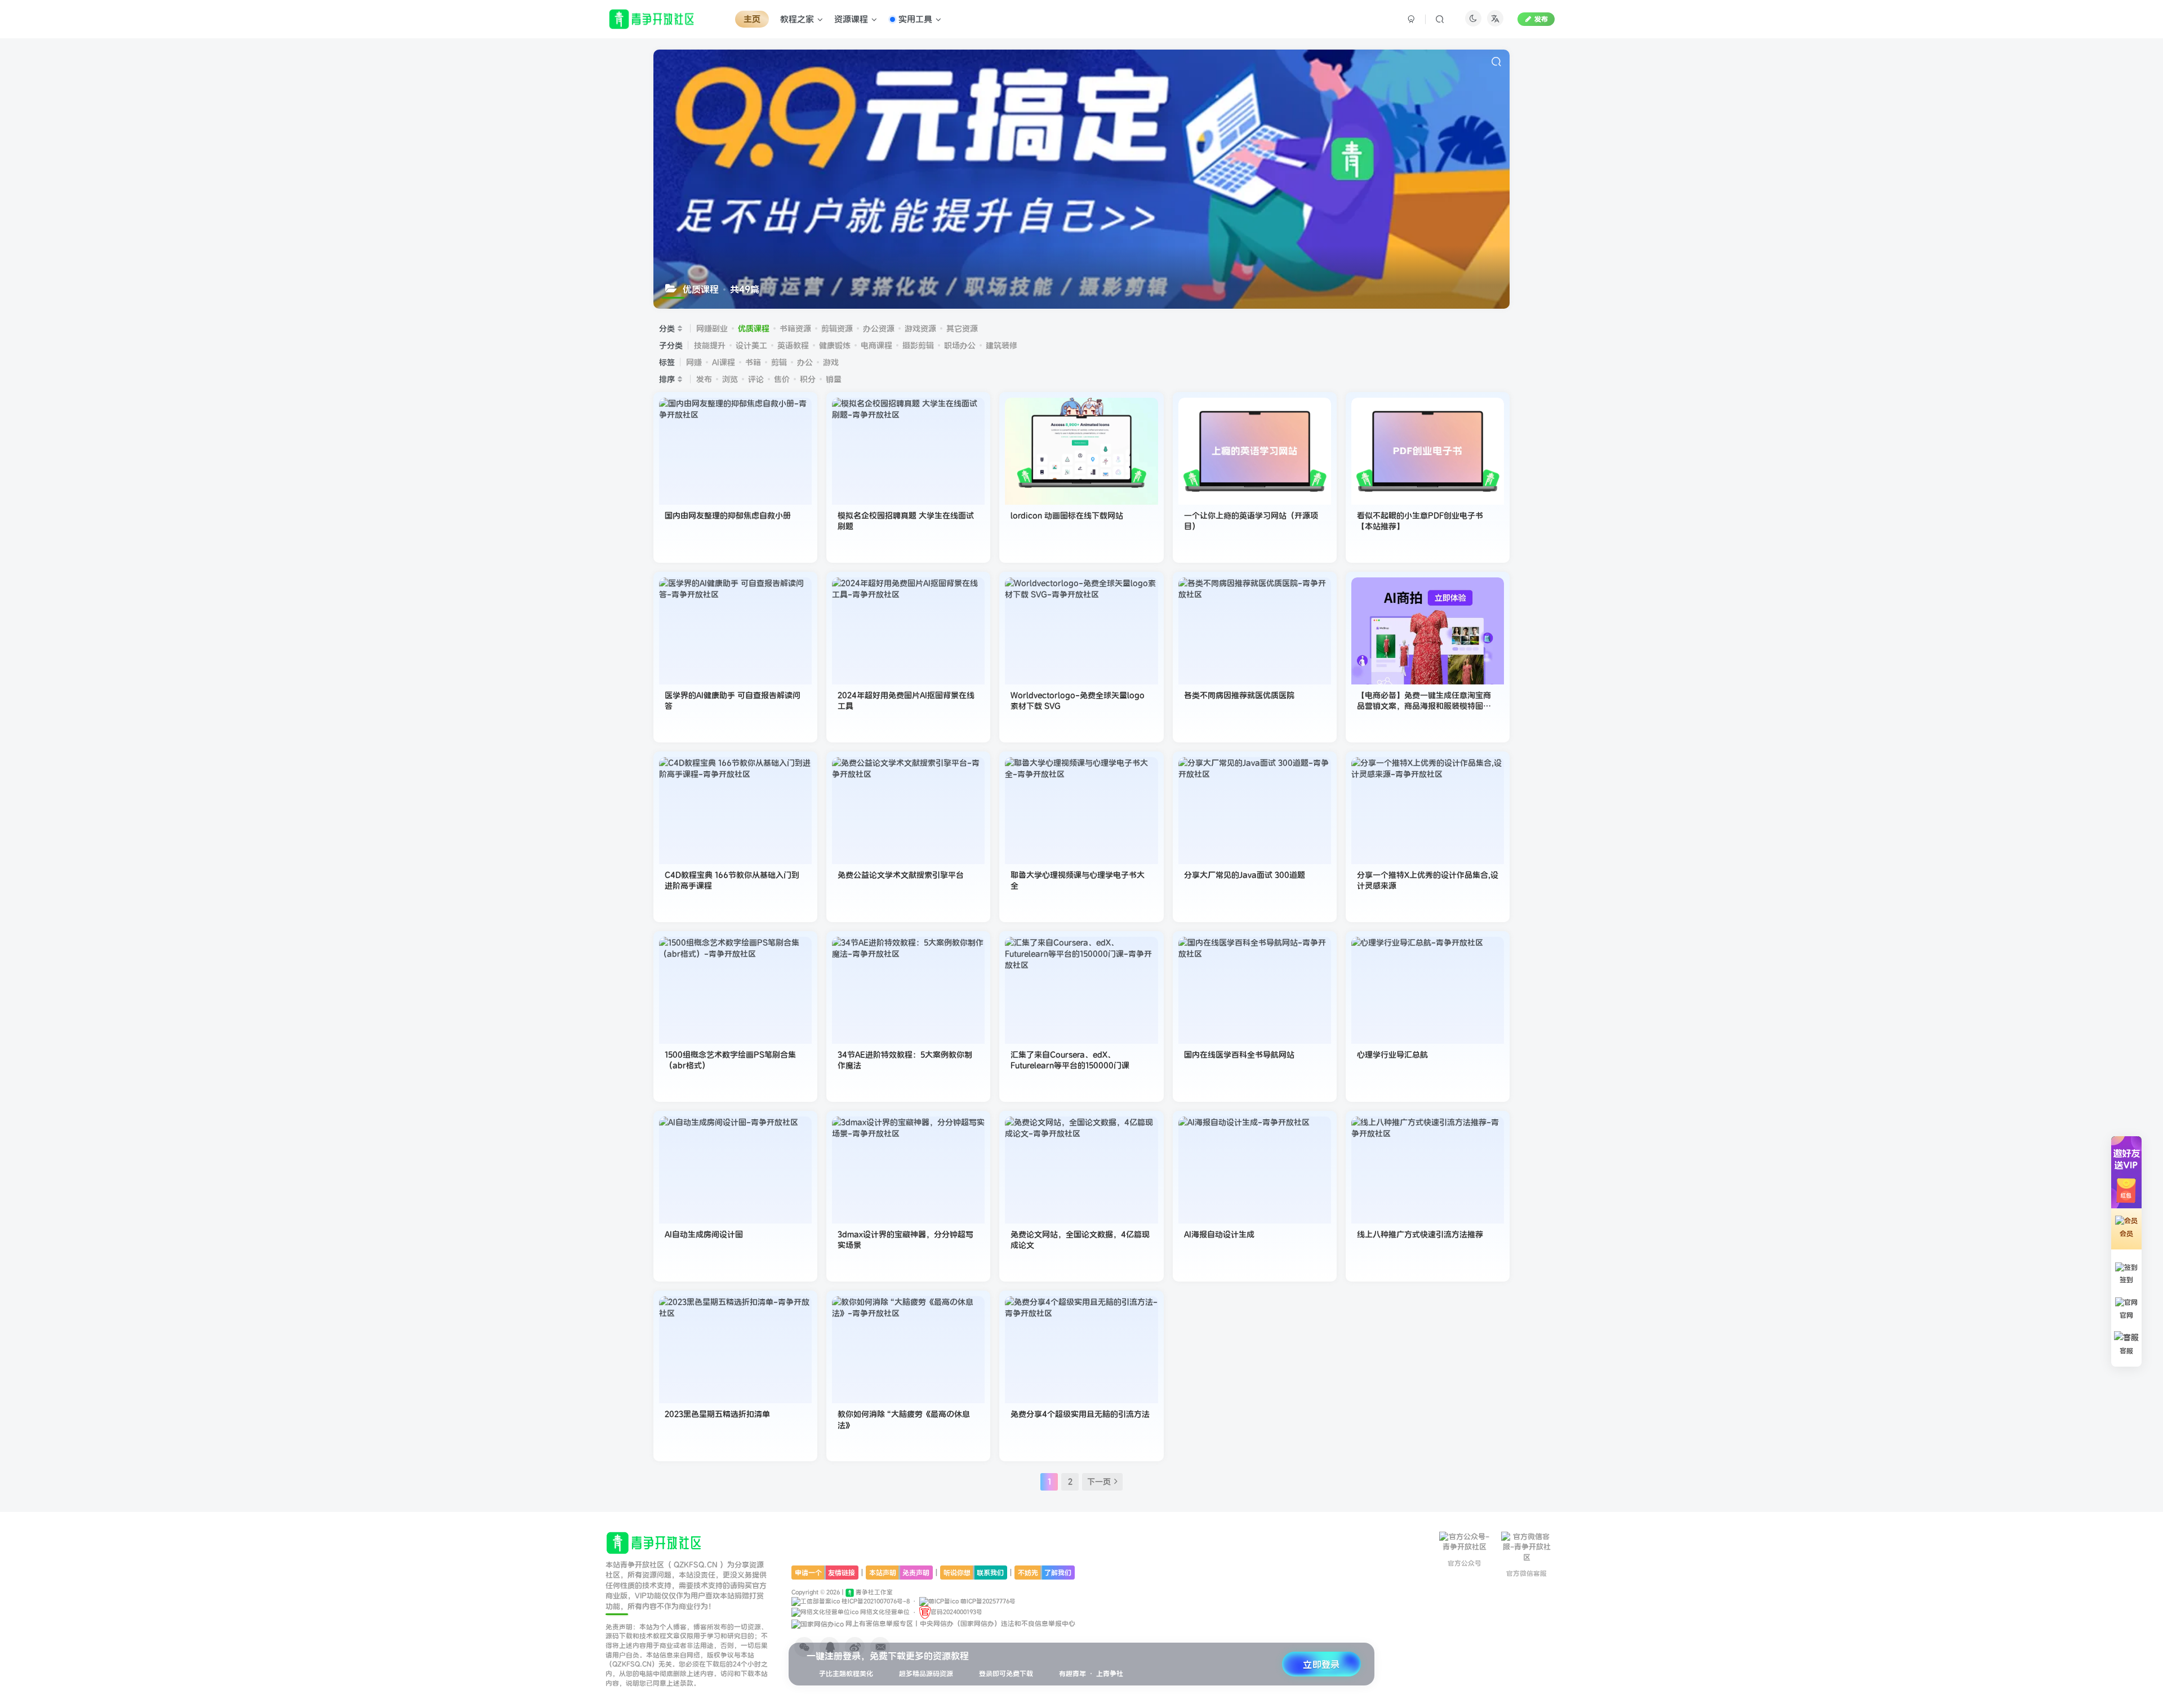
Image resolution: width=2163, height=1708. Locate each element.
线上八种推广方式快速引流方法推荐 (1420, 1234)
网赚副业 (712, 328)
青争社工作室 (873, 1592)
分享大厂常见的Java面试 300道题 (1245, 875)
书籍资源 (795, 328)
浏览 (730, 379)
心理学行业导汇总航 (1392, 1055)
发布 (1541, 19)
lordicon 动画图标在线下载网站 (1067, 515)
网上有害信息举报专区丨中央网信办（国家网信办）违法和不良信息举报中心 (960, 1623)
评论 (756, 379)
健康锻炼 (835, 345)
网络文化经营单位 (884, 1612)
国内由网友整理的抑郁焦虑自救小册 (728, 515)
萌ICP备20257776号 (987, 1601)
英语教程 (793, 345)
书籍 (753, 362)
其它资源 (962, 328)
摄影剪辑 (918, 345)
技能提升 (710, 345)
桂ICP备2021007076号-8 (875, 1601)
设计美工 (751, 345)
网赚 (694, 362)
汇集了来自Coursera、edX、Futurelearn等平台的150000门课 (1070, 1060)
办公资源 (879, 328)
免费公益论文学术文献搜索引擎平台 (901, 875)
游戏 (831, 362)
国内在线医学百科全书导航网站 (1239, 1055)
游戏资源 (920, 328)
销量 (834, 379)
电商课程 (876, 345)
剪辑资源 (837, 328)
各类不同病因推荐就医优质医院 (1239, 695)
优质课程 (754, 328)
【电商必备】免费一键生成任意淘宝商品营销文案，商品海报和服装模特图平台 (1424, 706)
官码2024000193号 (956, 1612)
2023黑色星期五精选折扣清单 (717, 1414)
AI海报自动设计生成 (1219, 1234)
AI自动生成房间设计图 (704, 1234)
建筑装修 (1002, 345)
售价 (782, 379)
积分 (808, 379)
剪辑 (779, 362)
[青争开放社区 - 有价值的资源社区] (654, 1542)
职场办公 (960, 345)
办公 (805, 362)
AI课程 (724, 362)
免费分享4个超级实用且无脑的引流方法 (1080, 1414)
